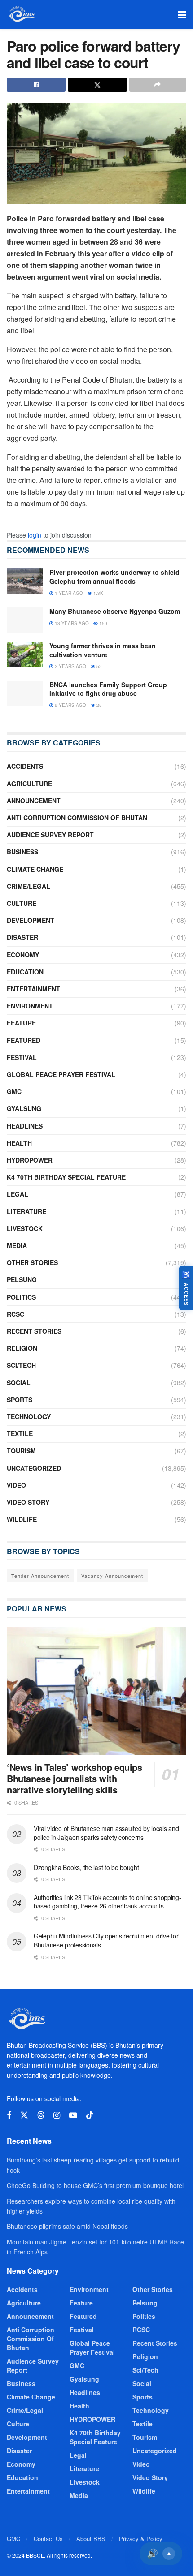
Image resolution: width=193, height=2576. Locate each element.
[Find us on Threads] (41, 2115)
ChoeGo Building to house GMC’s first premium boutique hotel (95, 2185)
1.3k (98, 593)
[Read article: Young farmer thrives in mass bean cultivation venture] (25, 654)
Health (19, 1143)
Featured (24, 1040)
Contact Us (48, 2539)
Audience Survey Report (50, 835)
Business (22, 852)
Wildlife (22, 1519)
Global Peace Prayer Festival (61, 1074)
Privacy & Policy (141, 2539)
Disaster (22, 937)
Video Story (28, 1502)
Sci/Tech (21, 1365)
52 (99, 666)
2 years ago (70, 666)
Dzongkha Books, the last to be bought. (87, 1867)
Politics (21, 1297)
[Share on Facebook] (36, 85)
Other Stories (32, 1262)
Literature (26, 1211)
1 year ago (68, 593)
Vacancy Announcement (112, 1576)
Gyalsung (24, 1108)
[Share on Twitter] (97, 85)
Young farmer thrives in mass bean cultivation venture (103, 650)
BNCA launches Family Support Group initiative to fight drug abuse (108, 689)
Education (25, 972)
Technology (29, 1417)
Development (31, 920)
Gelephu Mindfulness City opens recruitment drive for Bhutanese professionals (106, 1940)
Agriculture (29, 784)
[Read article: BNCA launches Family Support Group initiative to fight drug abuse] (25, 693)
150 (103, 623)
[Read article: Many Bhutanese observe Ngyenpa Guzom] (25, 620)
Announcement (34, 801)
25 (99, 705)
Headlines (25, 1126)
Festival (22, 1057)
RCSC (15, 1314)
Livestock (25, 1228)
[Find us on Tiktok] (90, 2115)
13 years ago (71, 623)
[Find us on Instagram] (57, 2115)
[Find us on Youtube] (73, 2115)
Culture (22, 903)
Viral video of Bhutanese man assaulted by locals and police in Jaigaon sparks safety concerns (106, 1833)
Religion (22, 1348)
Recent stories (34, 1331)
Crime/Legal (29, 886)
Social (19, 1383)
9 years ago (70, 705)
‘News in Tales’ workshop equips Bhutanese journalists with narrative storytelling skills (75, 1778)
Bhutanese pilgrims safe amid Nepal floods (67, 2226)
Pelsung (22, 1279)
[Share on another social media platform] (158, 85)
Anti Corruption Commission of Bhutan (77, 818)
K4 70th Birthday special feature (66, 1177)
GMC (14, 1091)
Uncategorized (34, 1468)
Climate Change (35, 869)
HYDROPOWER (30, 1160)
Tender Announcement (40, 1576)
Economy (23, 955)
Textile (20, 1434)
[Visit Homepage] (21, 14)
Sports (20, 1400)
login (35, 535)
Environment (30, 1006)
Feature (21, 1023)
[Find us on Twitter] (24, 2115)
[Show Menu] (182, 14)
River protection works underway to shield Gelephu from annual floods (114, 577)
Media (17, 1245)
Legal (18, 1194)
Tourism (21, 1451)
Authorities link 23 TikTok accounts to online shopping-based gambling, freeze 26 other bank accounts (107, 1902)
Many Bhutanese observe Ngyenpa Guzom (115, 611)
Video (16, 1485)
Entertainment (33, 989)
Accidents (25, 766)
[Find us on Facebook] (9, 2115)
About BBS (91, 2539)
